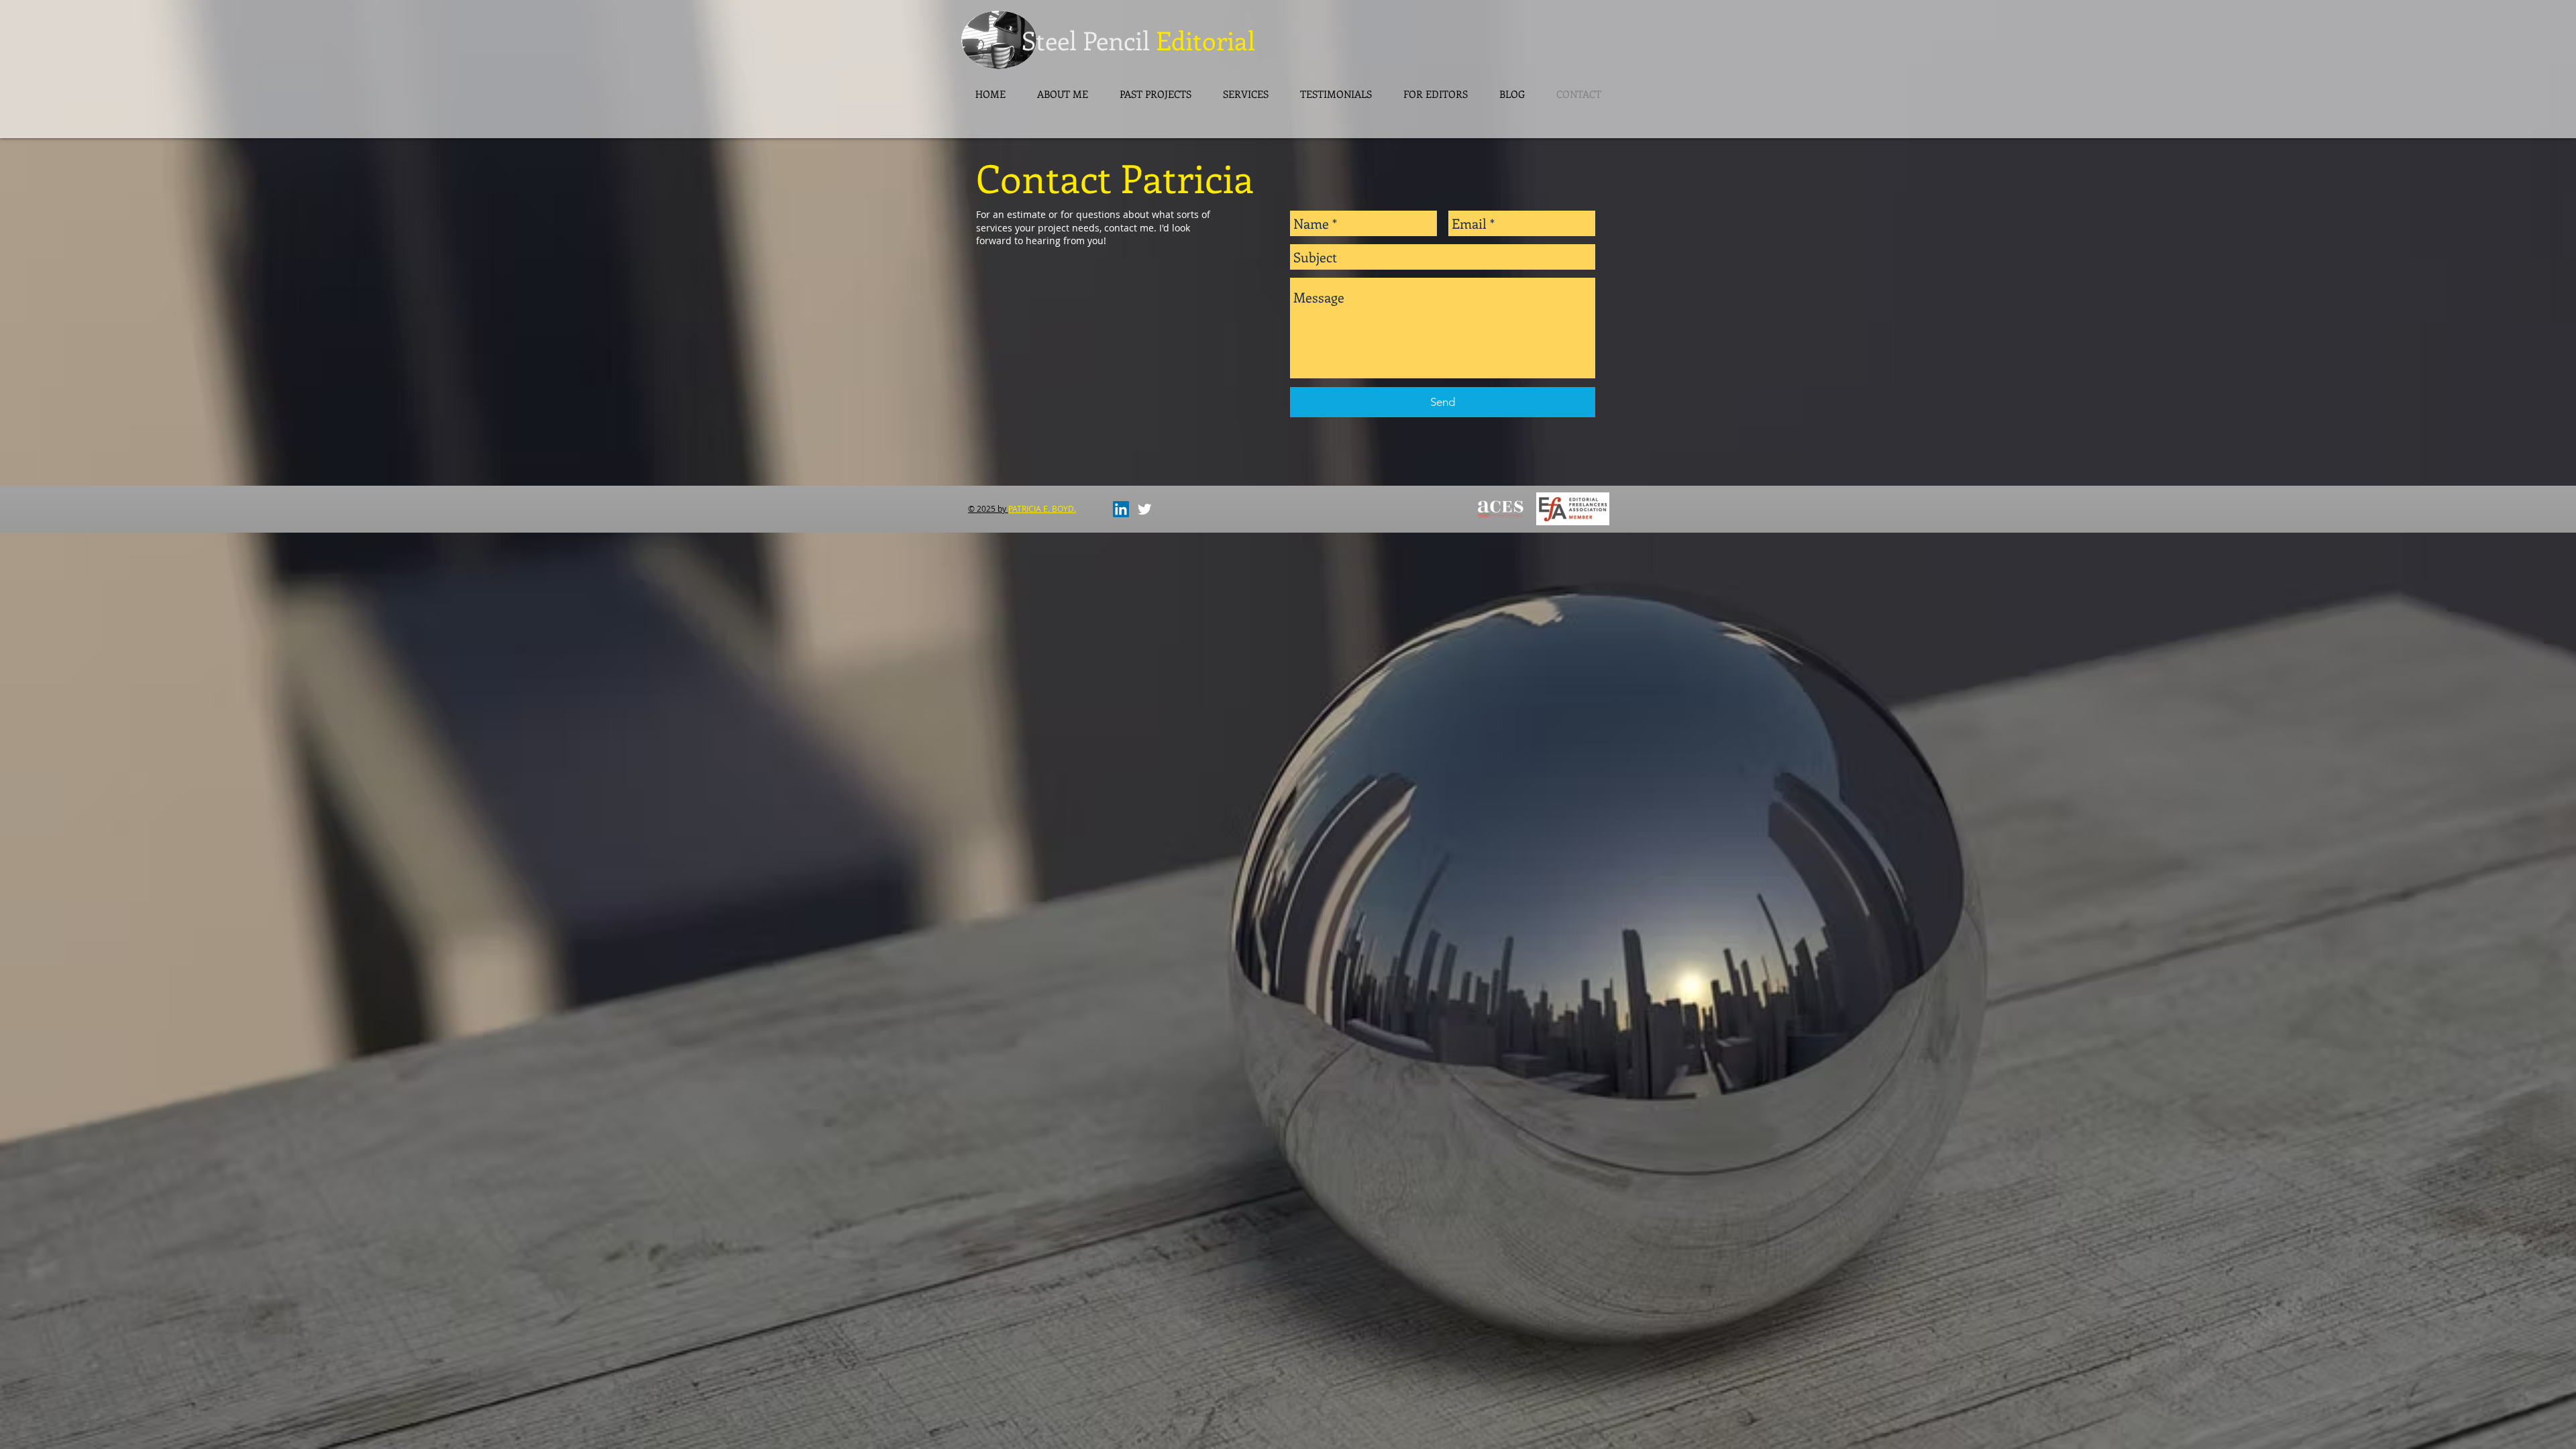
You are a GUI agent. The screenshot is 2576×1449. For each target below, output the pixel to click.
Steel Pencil (1086, 40)
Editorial (1202, 40)
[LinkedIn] (1121, 509)
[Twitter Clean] (1144, 509)
